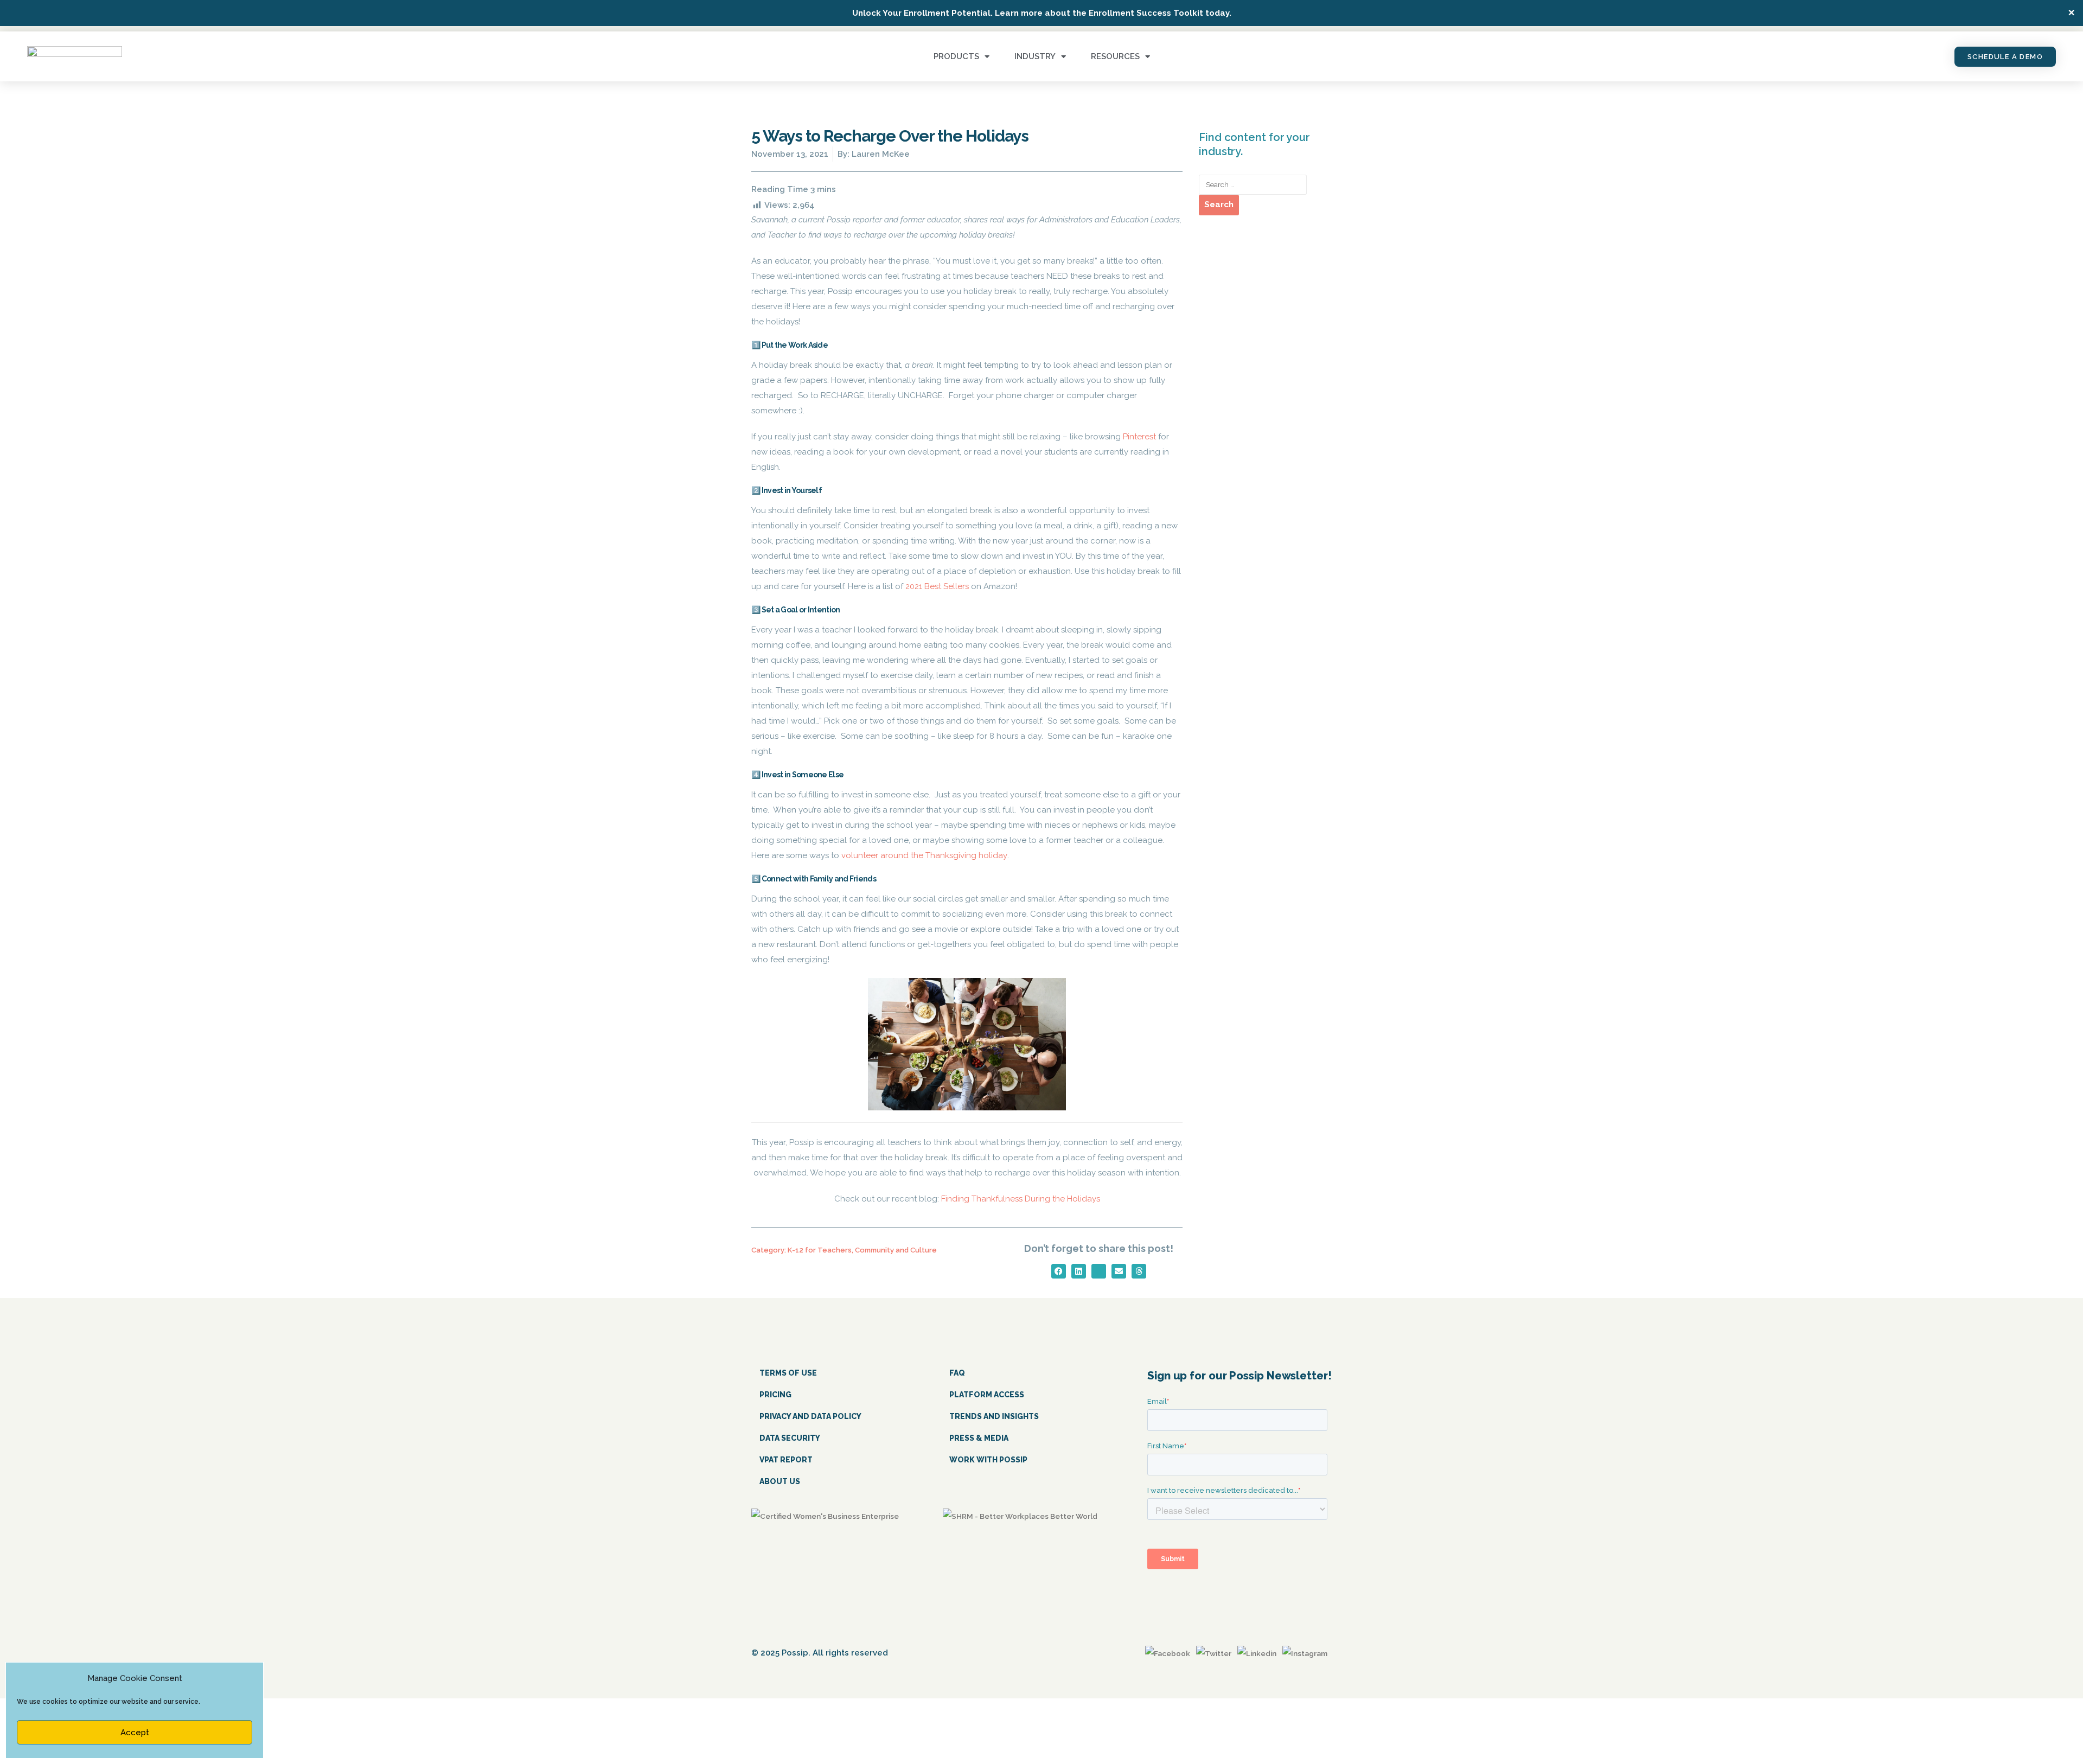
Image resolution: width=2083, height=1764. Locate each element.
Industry (1035, 56)
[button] (1059, 1271)
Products (956, 56)
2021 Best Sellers (937, 586)
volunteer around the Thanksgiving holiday (924, 855)
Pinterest (1139, 437)
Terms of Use (788, 1373)
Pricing (775, 1395)
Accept (135, 1733)
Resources (1115, 56)
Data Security (790, 1438)
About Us (780, 1481)
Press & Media (979, 1438)
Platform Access (987, 1395)
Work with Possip (988, 1460)
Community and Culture (896, 1250)
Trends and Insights (994, 1416)
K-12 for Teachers (820, 1250)
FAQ (957, 1373)
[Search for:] (1253, 185)
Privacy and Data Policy (810, 1416)
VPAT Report (786, 1460)
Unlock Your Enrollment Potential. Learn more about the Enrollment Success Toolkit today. (1042, 13)
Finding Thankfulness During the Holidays (1021, 1199)
